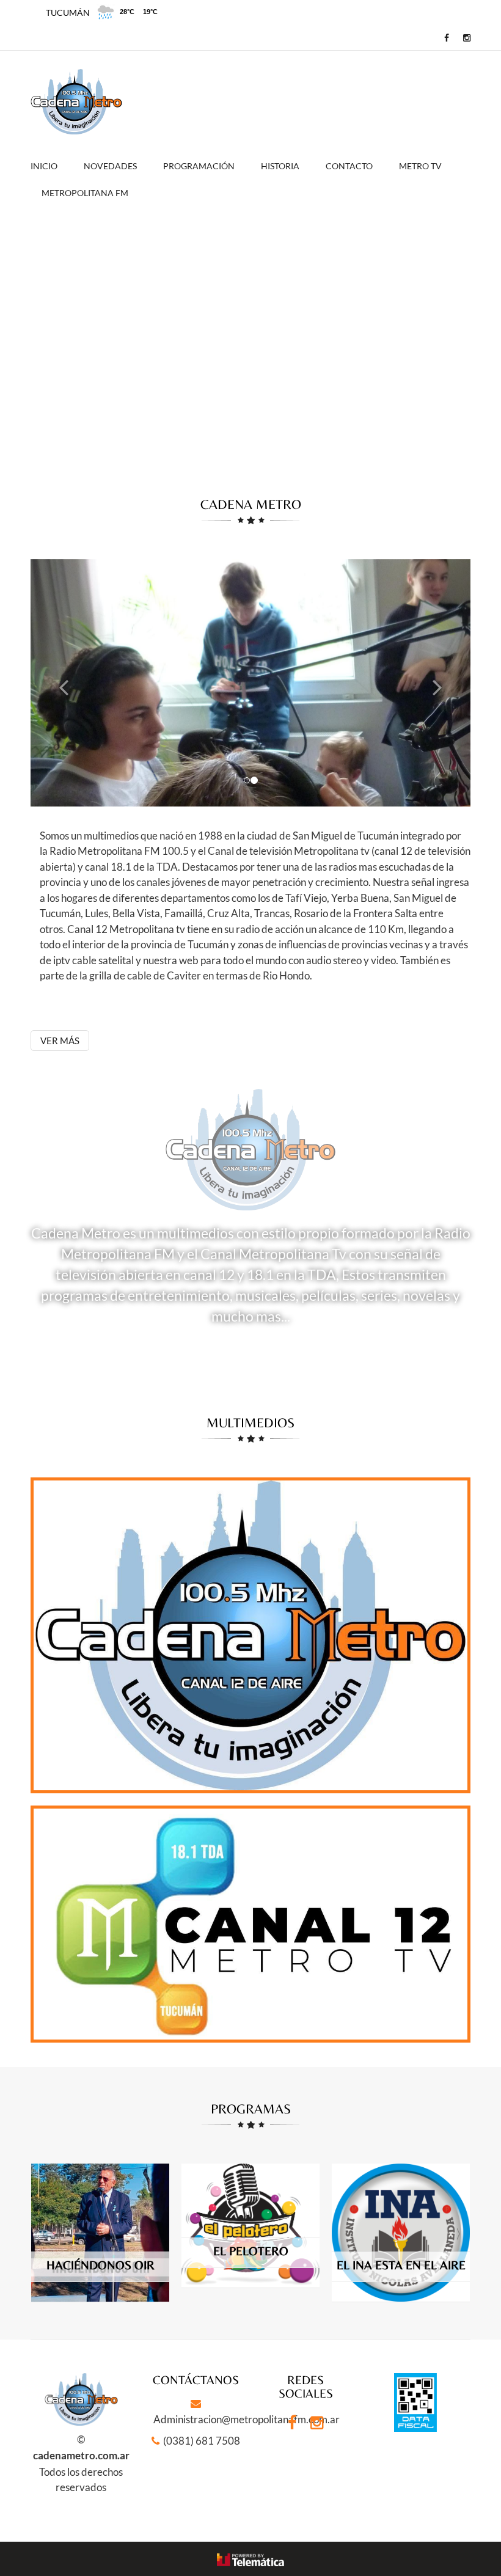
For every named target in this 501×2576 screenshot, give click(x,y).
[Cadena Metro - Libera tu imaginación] (444, 38)
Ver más (60, 1041)
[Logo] (76, 102)
